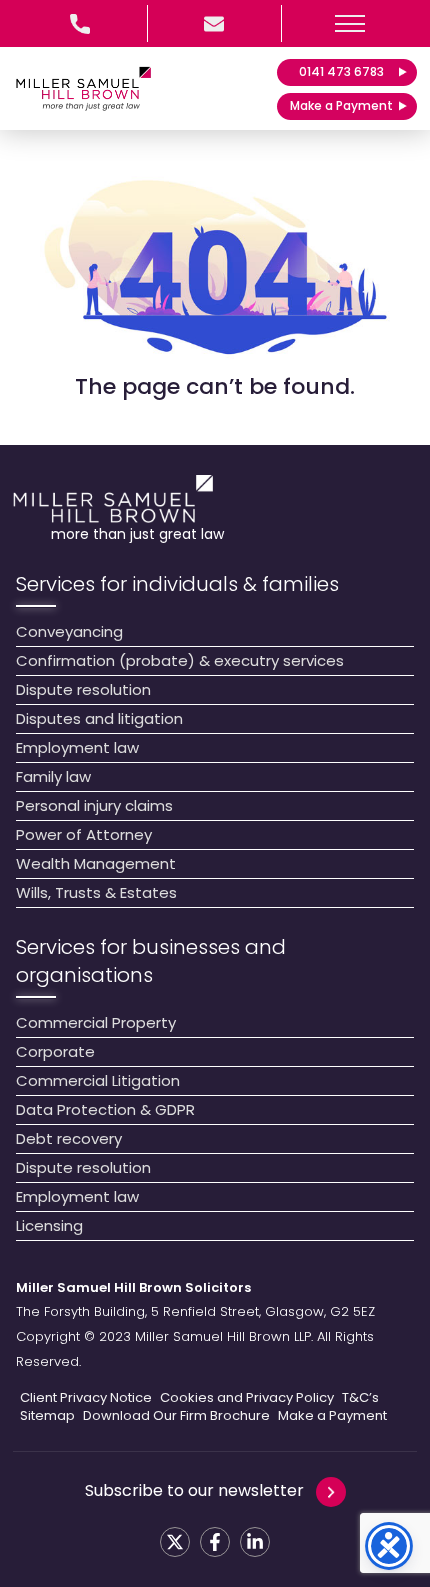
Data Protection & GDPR (105, 1109)
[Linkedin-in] (255, 1542)
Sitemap (47, 1416)
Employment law (77, 747)
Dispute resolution (83, 689)
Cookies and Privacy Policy (247, 1398)
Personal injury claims (94, 805)
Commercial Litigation (98, 1080)
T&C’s (360, 1398)
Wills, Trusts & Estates (96, 892)
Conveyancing (69, 631)
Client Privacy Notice (86, 1398)
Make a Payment (332, 1416)
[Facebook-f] (215, 1542)
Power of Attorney (84, 834)
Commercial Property (96, 1022)
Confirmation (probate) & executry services (180, 660)
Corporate (55, 1051)
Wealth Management (96, 863)
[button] (350, 23)
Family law (53, 776)
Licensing (49, 1225)
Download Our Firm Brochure (176, 1416)
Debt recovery (69, 1138)
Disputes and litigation (99, 718)
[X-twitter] (175, 1542)
